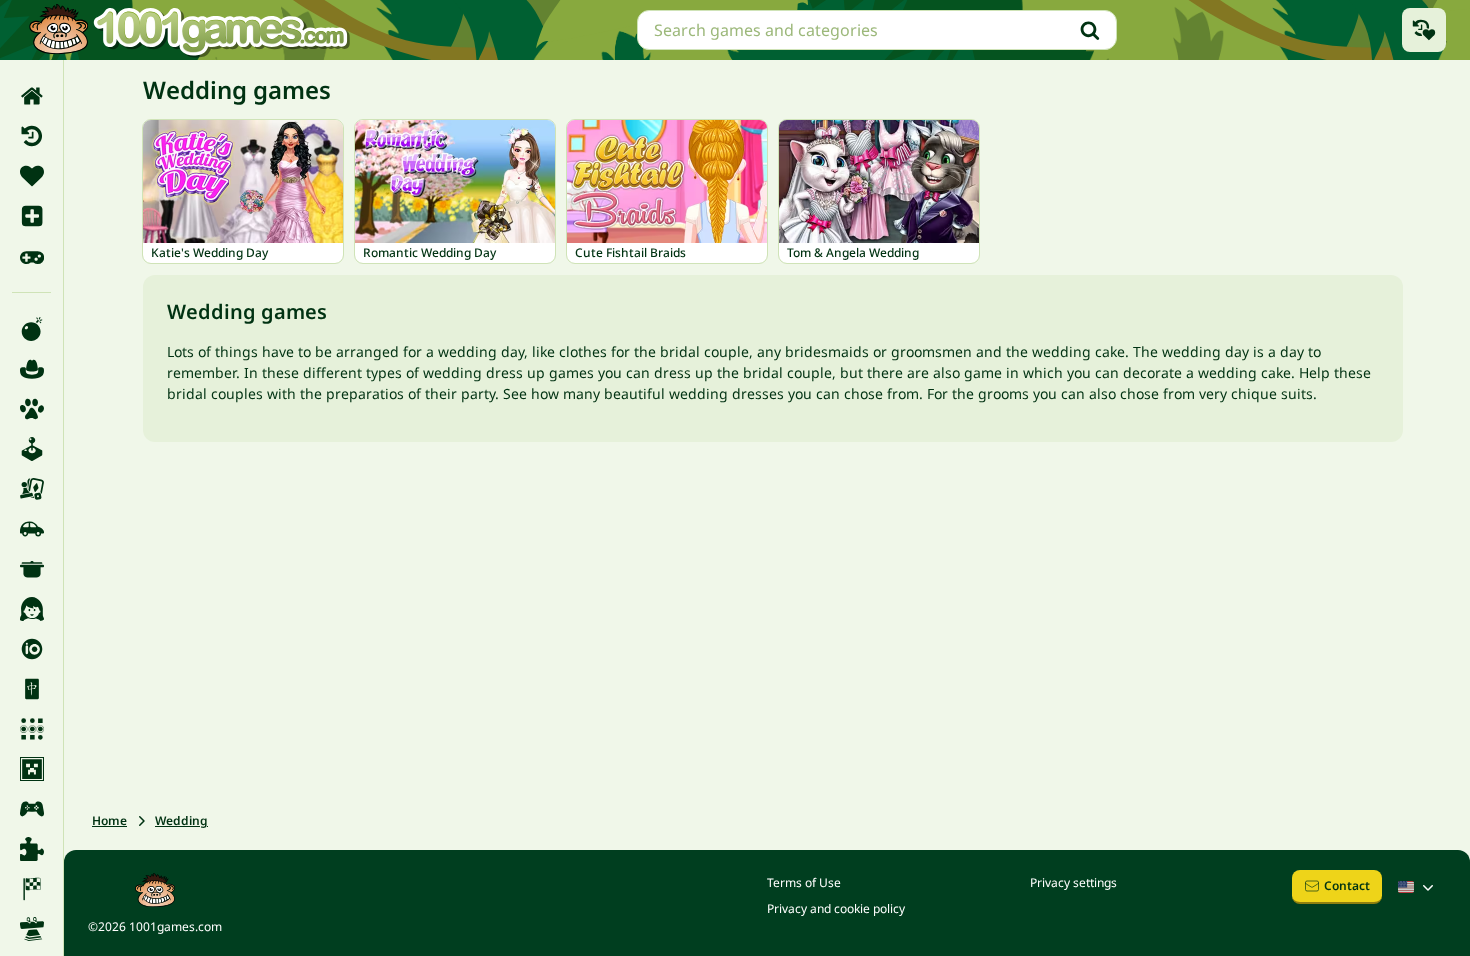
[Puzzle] (31, 849)
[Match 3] (31, 729)
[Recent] (31, 136)
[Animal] (31, 409)
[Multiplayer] (31, 809)
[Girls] (31, 609)
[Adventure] (31, 369)
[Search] (1090, 30)
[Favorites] (31, 176)
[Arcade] (31, 449)
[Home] (31, 96)
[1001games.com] (188, 30)
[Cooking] (31, 569)
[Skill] (31, 929)
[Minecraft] (31, 769)
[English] (1418, 887)
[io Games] (31, 649)
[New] (31, 216)
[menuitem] (31, 96)
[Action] (31, 329)
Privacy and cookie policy (836, 908)
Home (109, 820)
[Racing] (31, 889)
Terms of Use (804, 882)
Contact (1347, 885)
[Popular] (31, 256)
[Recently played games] (1424, 30)
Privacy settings (1073, 882)
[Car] (31, 529)
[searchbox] (877, 30)
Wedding (181, 820)
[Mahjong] (31, 689)
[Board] (31, 489)
